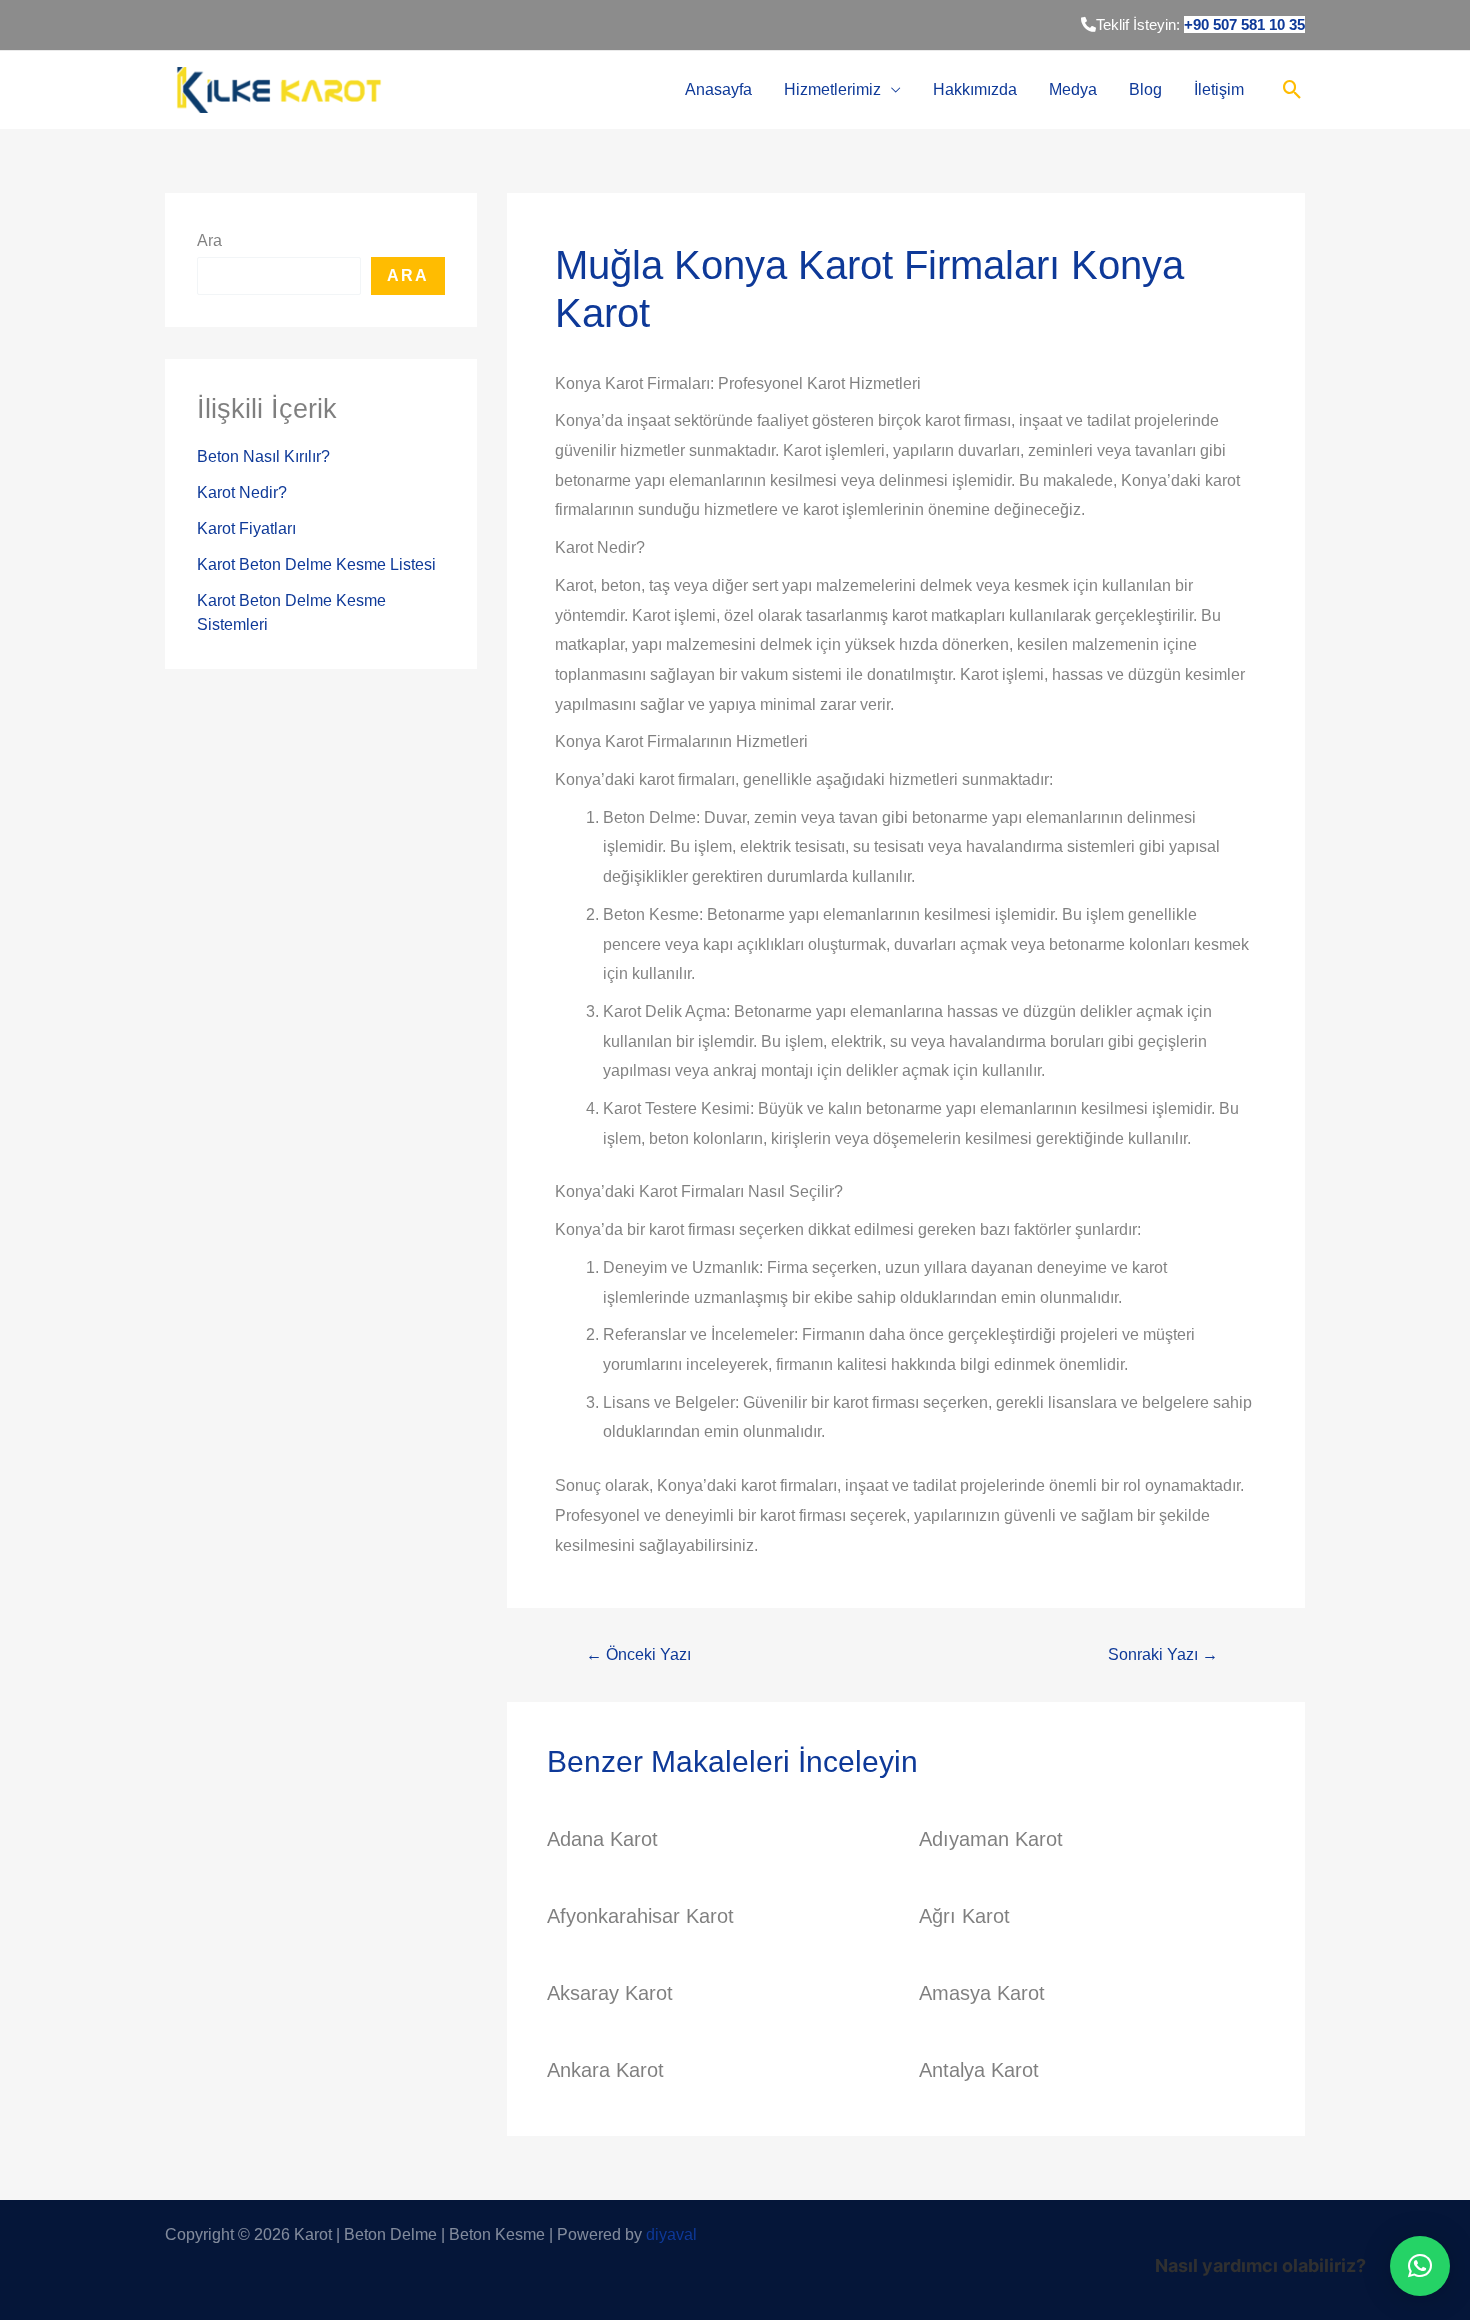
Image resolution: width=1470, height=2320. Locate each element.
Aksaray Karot (610, 1993)
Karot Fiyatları (246, 528)
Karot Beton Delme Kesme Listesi (316, 564)
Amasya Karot (982, 1993)
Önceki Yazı (638, 1655)
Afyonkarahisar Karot (640, 1916)
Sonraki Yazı (1163, 1655)
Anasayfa (718, 89)
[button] (1420, 2266)
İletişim (1219, 89)
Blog (1145, 89)
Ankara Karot (605, 2070)
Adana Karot (602, 1839)
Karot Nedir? (242, 492)
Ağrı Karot (964, 1916)
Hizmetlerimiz (832, 89)
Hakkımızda (975, 89)
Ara (209, 240)
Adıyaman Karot (991, 1839)
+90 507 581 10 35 (1244, 24)
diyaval (671, 2234)
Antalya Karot (979, 2070)
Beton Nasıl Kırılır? (263, 456)
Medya (1073, 89)
